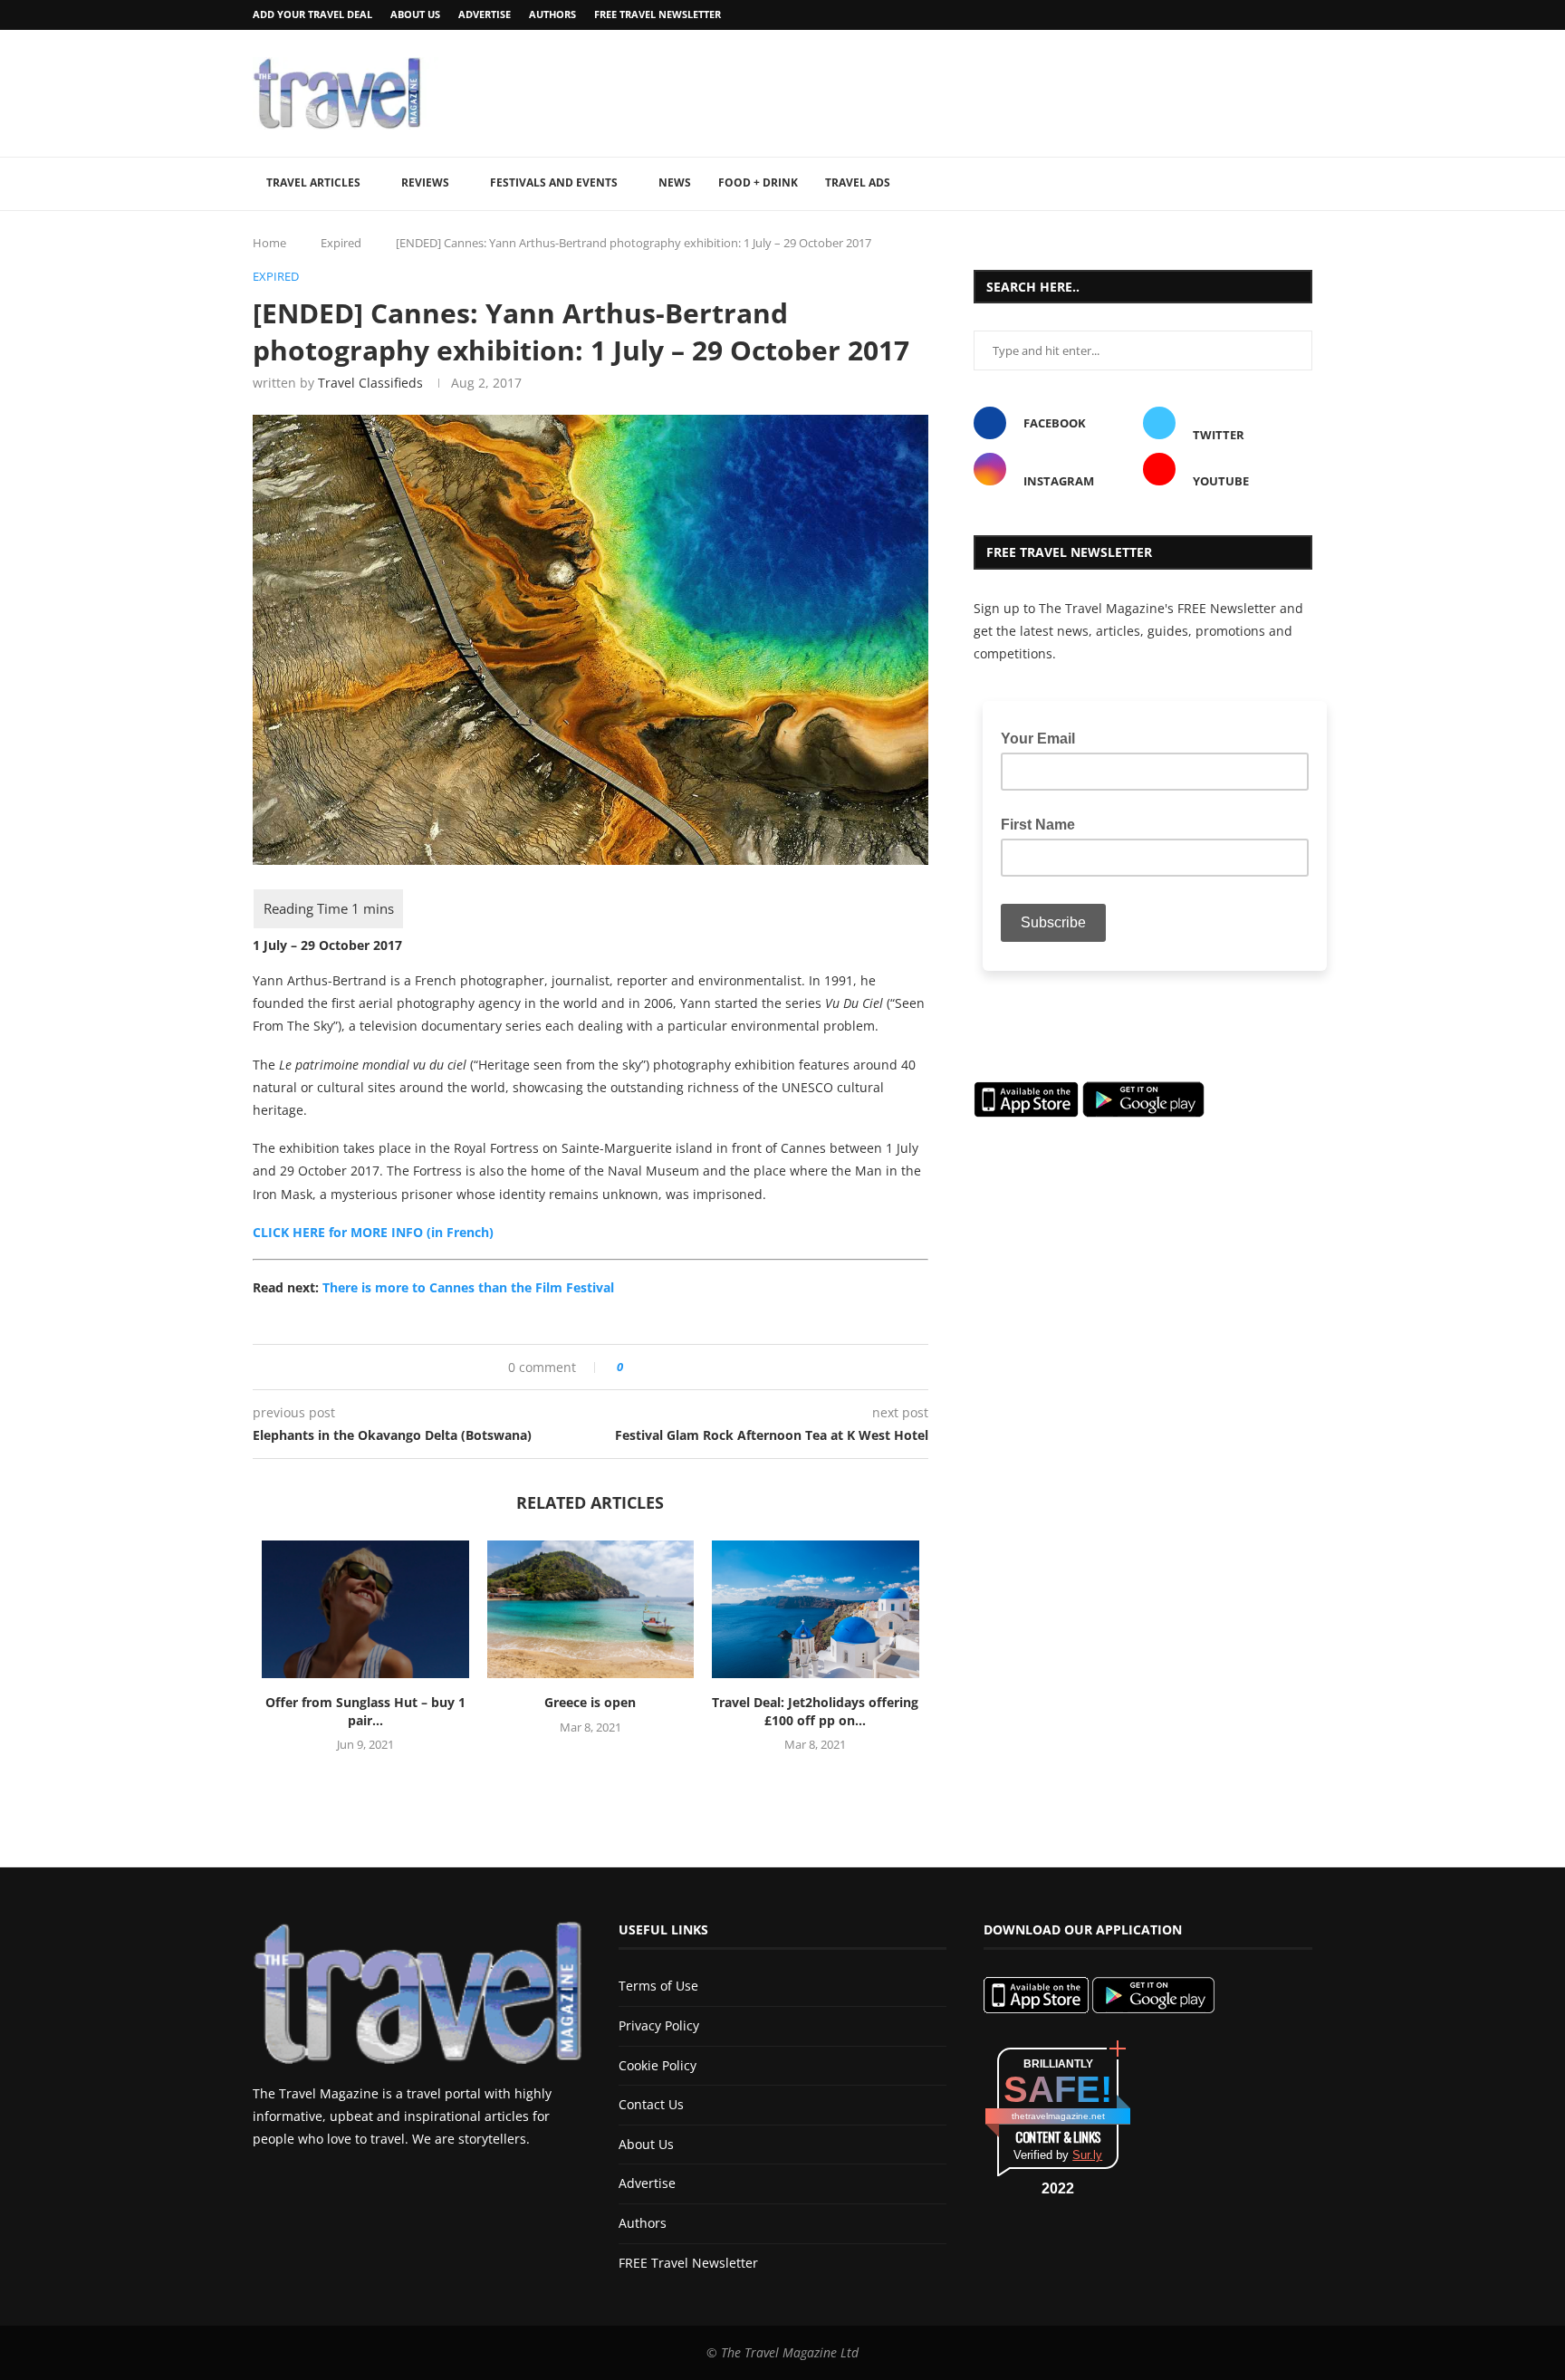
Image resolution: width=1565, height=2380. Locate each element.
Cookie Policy (658, 2065)
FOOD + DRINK (758, 182)
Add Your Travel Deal (312, 14)
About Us (415, 14)
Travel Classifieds (370, 383)
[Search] (1303, 184)
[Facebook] (1261, 15)
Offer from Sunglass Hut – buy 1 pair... (365, 1711)
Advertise (485, 14)
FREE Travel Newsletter (658, 14)
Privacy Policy (659, 2025)
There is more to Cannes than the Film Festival (468, 1287)
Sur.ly (1087, 2155)
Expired (341, 243)
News (675, 182)
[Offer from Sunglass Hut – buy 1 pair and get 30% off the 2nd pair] (365, 1609)
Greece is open (590, 1702)
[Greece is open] (591, 1609)
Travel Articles (313, 182)
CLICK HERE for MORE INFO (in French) (373, 1232)
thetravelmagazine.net (1058, 2116)
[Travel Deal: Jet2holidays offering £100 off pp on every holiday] (816, 1609)
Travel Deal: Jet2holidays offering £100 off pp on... (815, 1711)
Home (269, 243)
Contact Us (651, 2104)
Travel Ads (858, 182)
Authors (552, 14)
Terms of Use (658, 1986)
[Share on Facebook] (643, 1367)
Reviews (425, 182)
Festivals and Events (554, 182)
